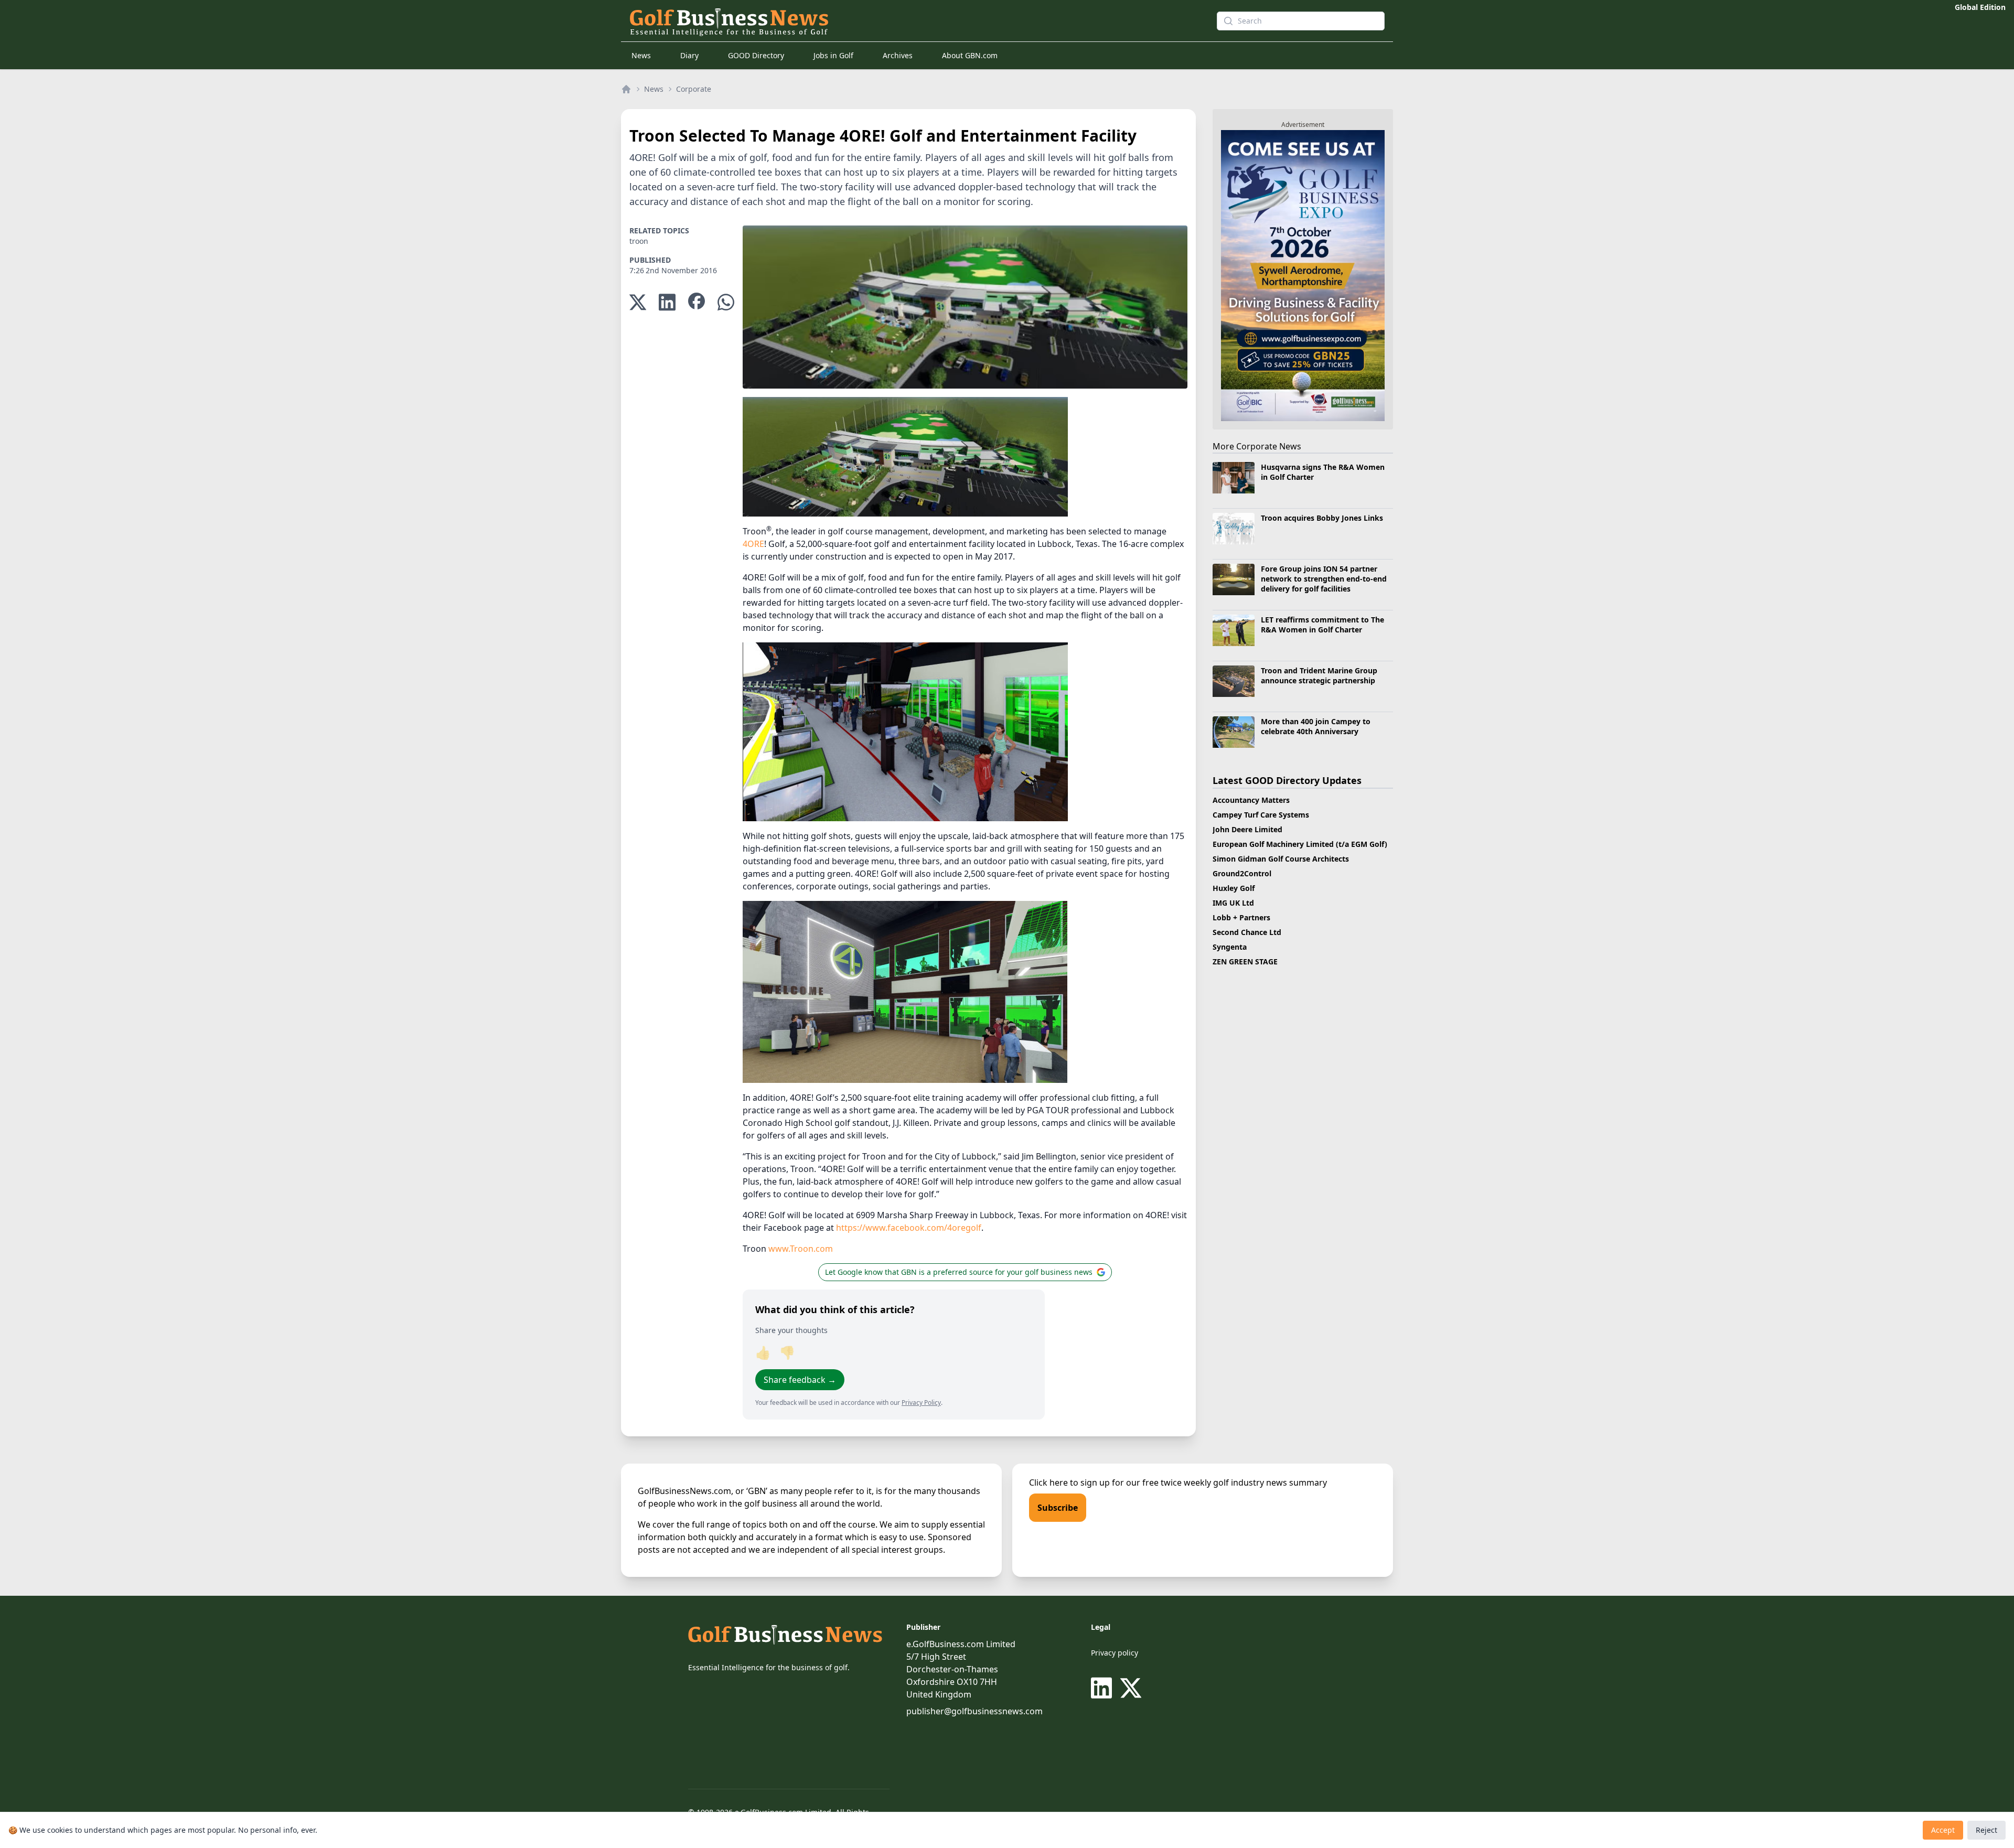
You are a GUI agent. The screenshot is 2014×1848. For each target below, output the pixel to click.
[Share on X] (638, 302)
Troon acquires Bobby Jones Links (1322, 518)
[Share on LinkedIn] (667, 302)
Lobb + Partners (1241, 917)
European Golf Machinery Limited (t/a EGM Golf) (1300, 844)
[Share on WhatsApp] (726, 302)
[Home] (626, 89)
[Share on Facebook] (697, 302)
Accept (1943, 1830)
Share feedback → (800, 1380)
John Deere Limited (1247, 829)
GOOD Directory (756, 55)
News (641, 55)
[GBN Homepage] (904, 21)
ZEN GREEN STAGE (1245, 961)
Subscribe (1058, 1508)
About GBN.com (970, 55)
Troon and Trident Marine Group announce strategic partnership (1319, 675)
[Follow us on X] (1131, 1688)
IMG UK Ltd (1233, 903)
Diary (689, 55)
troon (639, 241)
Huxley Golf (1234, 888)
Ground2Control (1242, 873)
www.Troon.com (801, 1249)
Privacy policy (1115, 1653)
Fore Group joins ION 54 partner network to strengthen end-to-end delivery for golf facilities (1324, 579)
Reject (1986, 1830)
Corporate (694, 89)
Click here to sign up (1069, 1482)
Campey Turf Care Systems (1261, 815)
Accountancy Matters (1251, 800)
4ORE (753, 544)
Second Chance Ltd (1247, 932)
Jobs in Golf (833, 55)
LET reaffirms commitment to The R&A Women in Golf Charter (1322, 625)
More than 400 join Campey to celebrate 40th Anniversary (1316, 726)
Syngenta (1230, 947)
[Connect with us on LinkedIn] (1104, 1688)
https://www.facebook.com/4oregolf (909, 1228)
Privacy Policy (921, 1403)
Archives (898, 55)
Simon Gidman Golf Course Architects (1281, 859)
